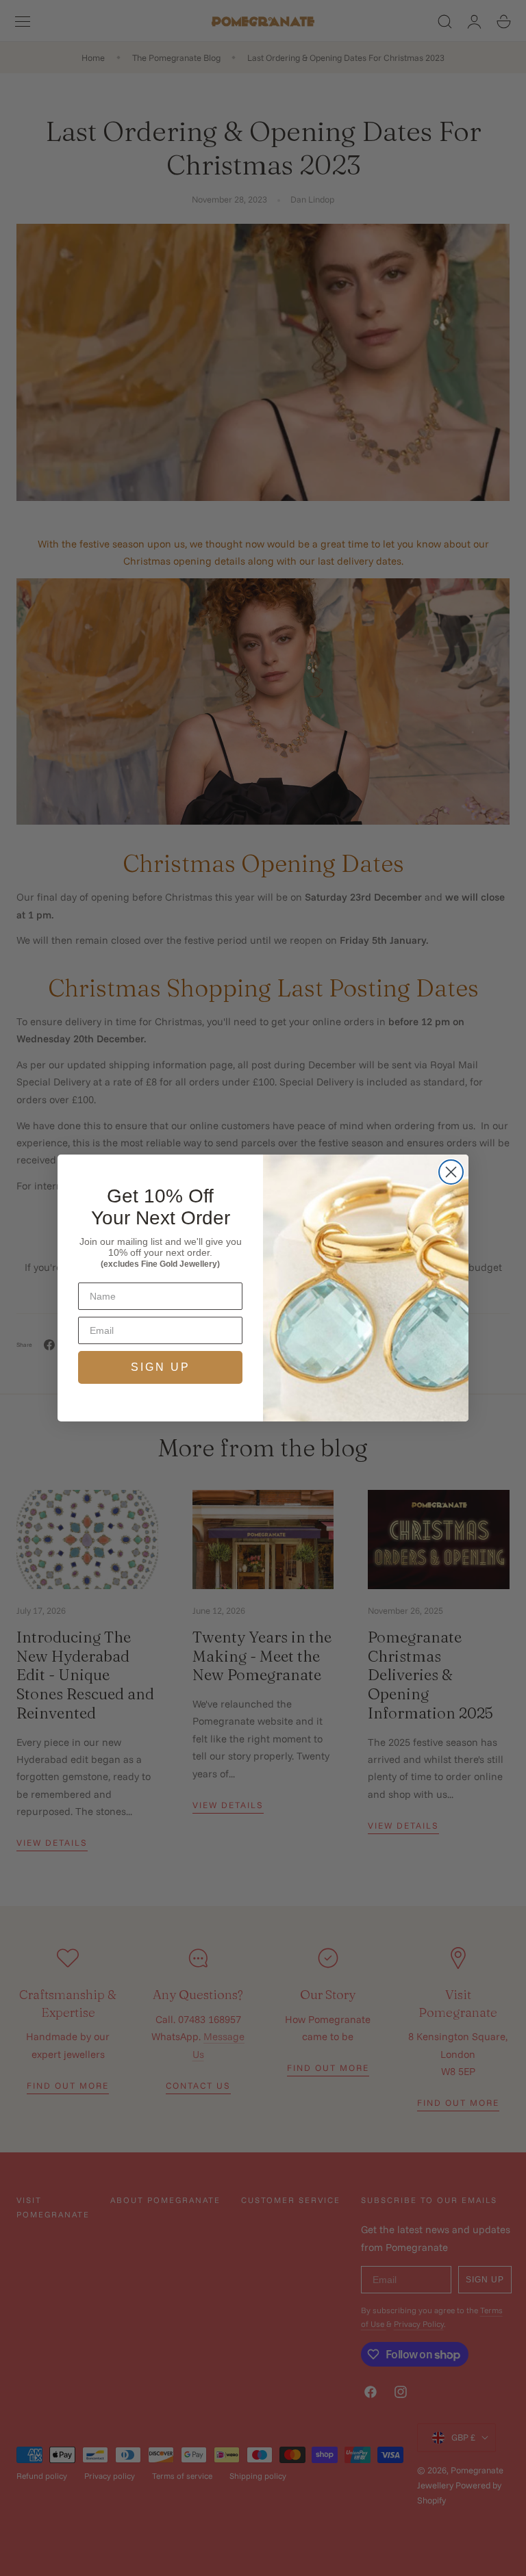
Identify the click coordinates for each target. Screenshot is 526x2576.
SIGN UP (161, 1367)
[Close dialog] (451, 1172)
